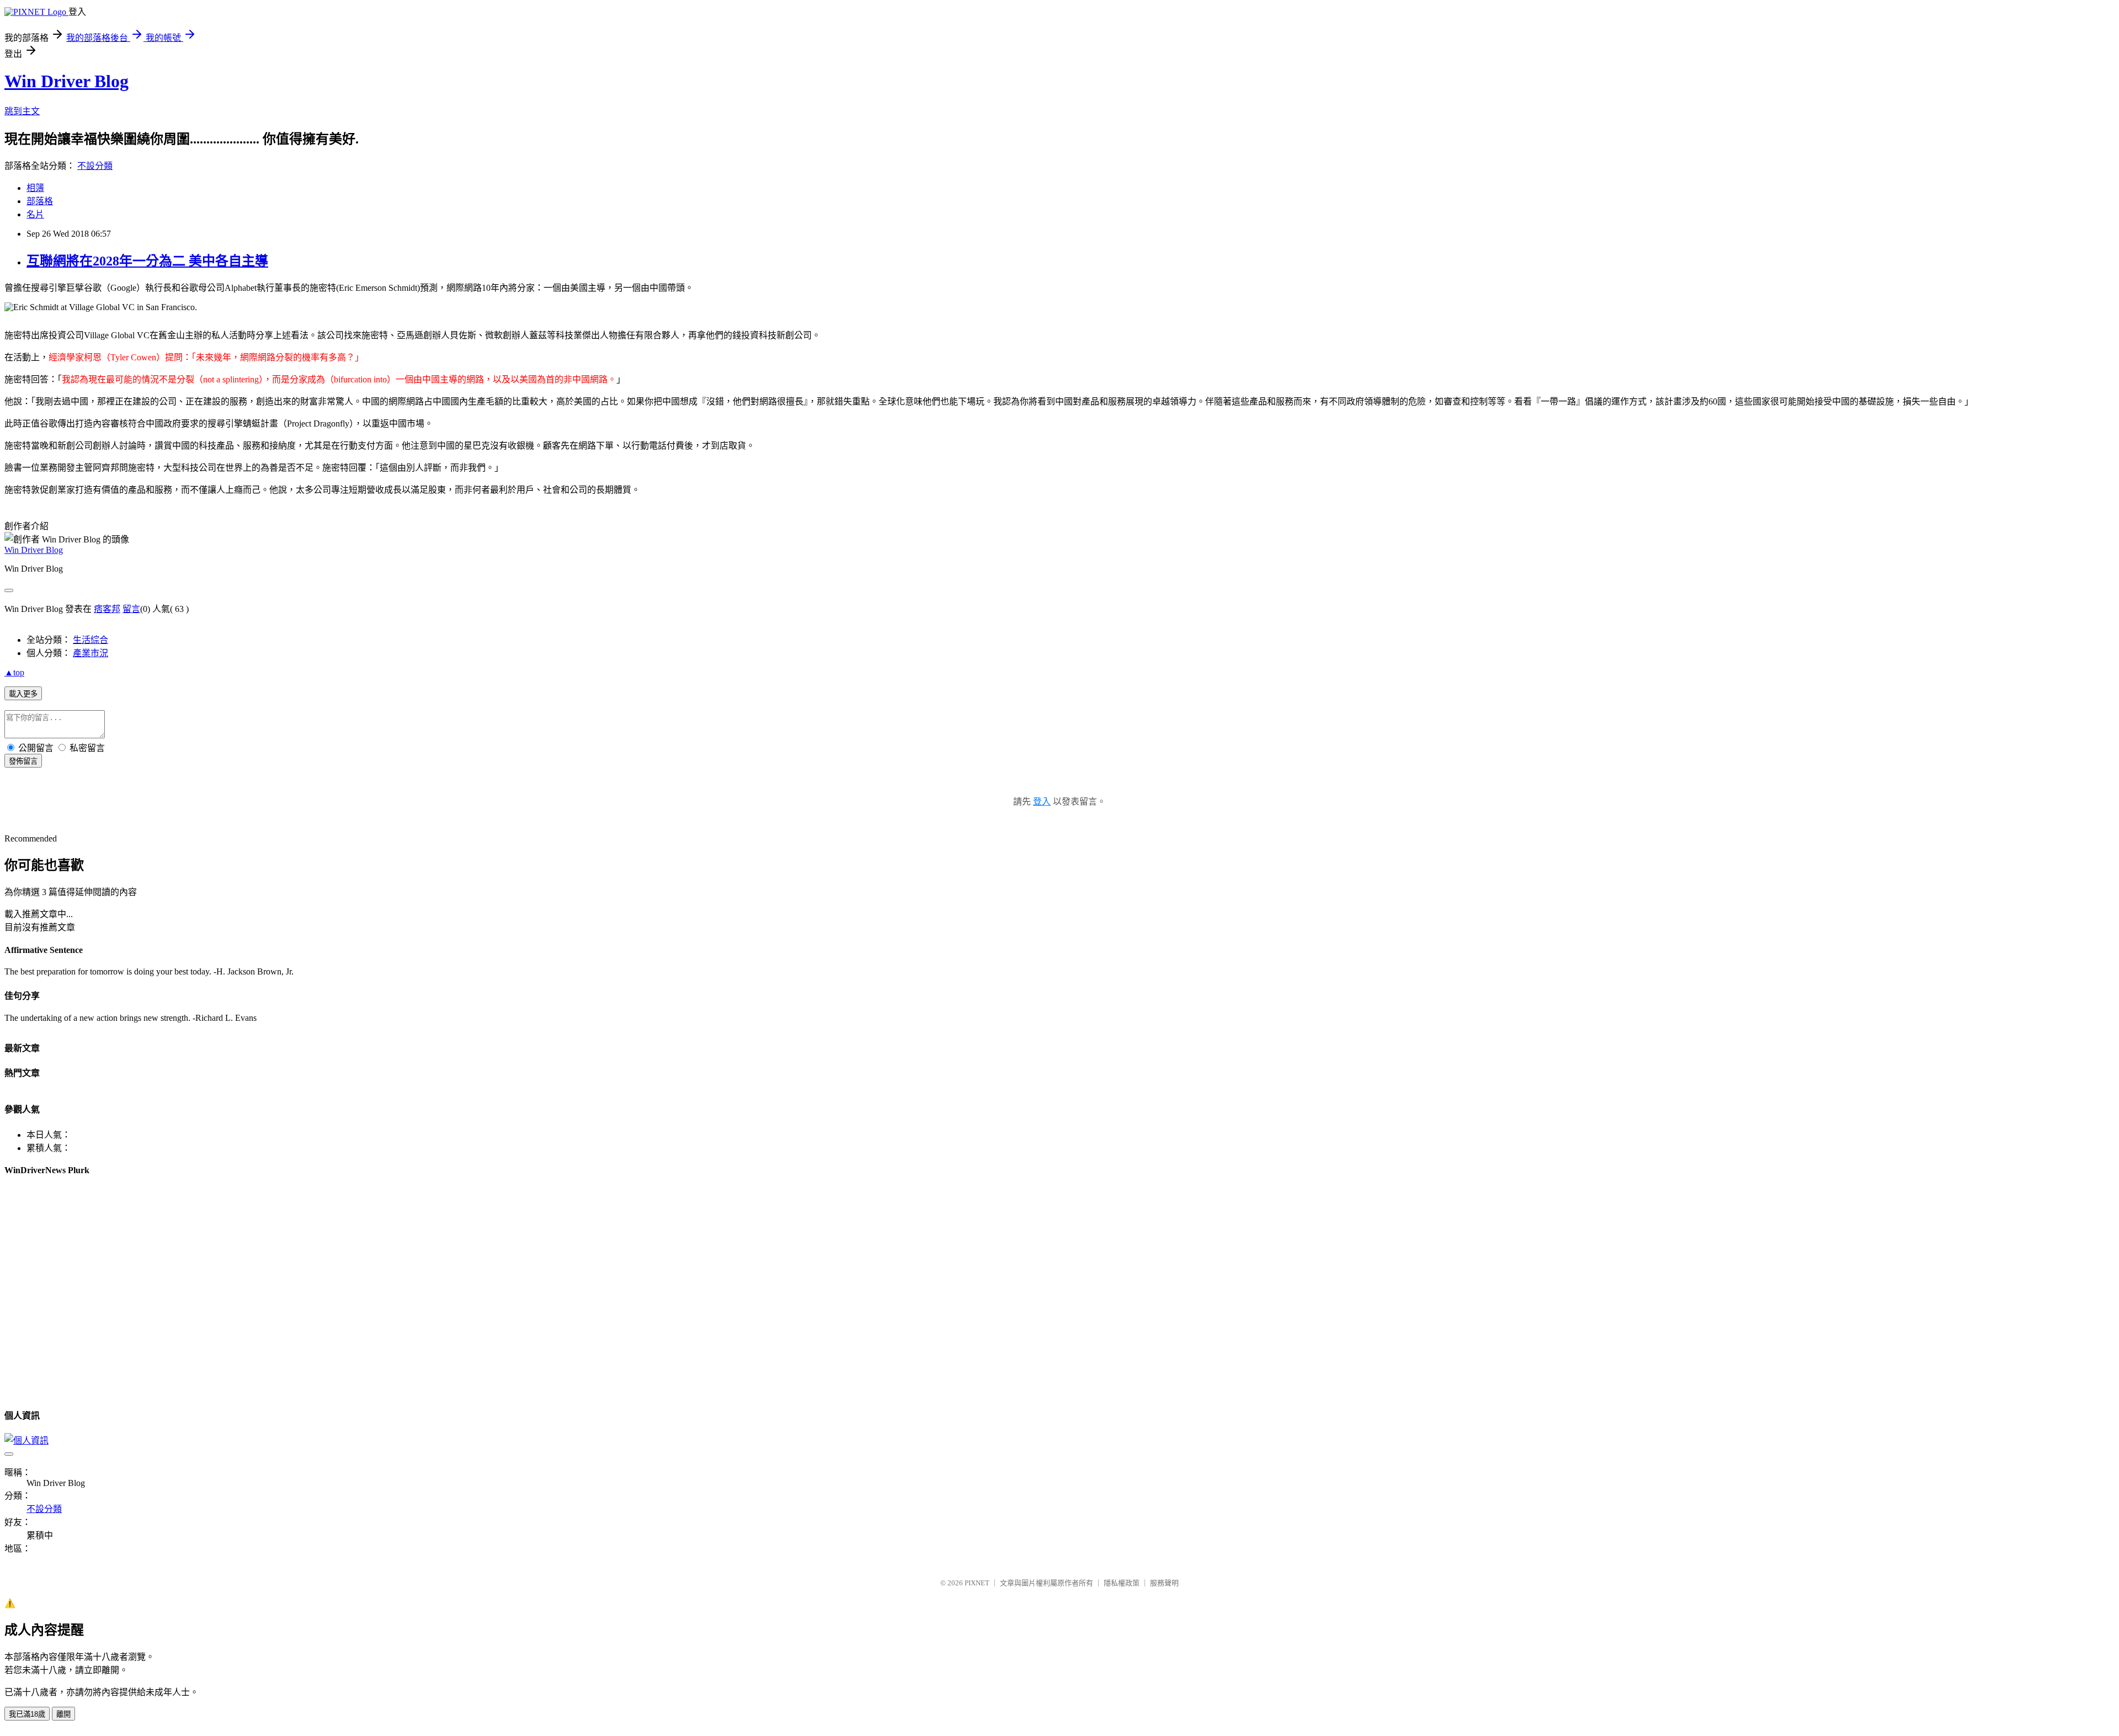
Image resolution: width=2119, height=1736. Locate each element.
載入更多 (23, 694)
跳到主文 (22, 111)
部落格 (40, 201)
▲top (14, 672)
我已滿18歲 (27, 1714)
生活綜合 (90, 640)
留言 (131, 609)
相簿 (35, 188)
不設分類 (95, 166)
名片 (35, 214)
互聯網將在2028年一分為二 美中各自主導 (147, 261)
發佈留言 (23, 761)
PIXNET (977, 1583)
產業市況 (90, 653)
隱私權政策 (1122, 1583)
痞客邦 (107, 609)
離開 (63, 1714)
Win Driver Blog (66, 81)
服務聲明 (1164, 1583)
